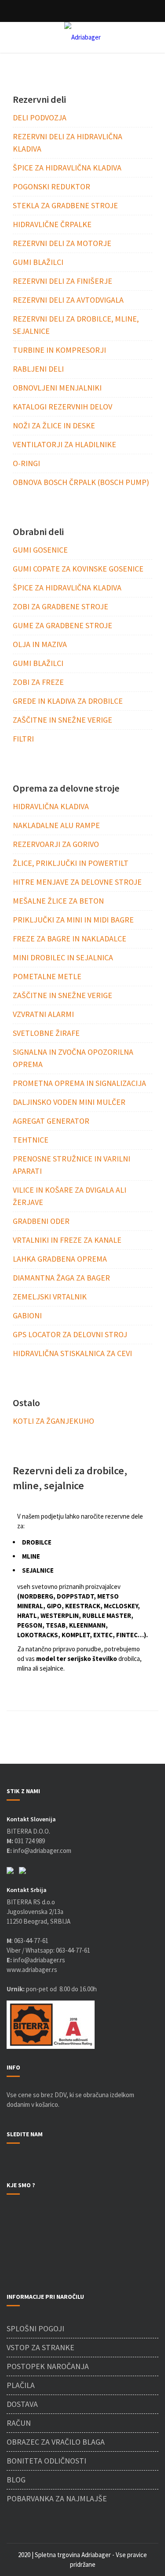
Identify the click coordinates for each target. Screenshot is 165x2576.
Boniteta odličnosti (46, 2461)
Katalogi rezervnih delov (62, 407)
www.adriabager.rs (32, 1970)
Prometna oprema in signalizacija (79, 1083)
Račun (19, 2423)
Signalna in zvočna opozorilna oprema (73, 1058)
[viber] (10, 1870)
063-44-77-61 (31, 1941)
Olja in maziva (40, 644)
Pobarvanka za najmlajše (57, 2498)
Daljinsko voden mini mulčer (69, 1102)
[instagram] (18, 2162)
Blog (16, 2480)
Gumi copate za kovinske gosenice (78, 569)
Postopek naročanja (48, 2366)
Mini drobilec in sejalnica (63, 957)
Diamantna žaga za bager (61, 1278)
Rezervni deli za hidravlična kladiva (68, 143)
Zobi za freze (38, 682)
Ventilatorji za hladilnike (64, 444)
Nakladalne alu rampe (56, 825)
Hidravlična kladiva (51, 806)
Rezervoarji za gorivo (56, 844)
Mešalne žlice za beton (58, 901)
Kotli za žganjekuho (53, 1421)
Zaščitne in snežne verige (62, 720)
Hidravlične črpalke (52, 224)
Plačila (21, 2385)
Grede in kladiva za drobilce (68, 701)
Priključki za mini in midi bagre (73, 920)
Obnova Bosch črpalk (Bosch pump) (81, 482)
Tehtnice (31, 1140)
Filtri (23, 739)
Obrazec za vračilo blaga (56, 2442)
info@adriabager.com (42, 1851)
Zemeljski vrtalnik (50, 1297)
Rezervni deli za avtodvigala (68, 300)
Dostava (22, 2404)
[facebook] (9, 2162)
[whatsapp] (22, 1870)
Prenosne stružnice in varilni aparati (71, 1165)
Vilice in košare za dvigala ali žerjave (70, 1196)
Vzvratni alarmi (43, 1014)
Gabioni (27, 1315)
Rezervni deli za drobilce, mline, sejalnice (76, 325)
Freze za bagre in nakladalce (70, 939)
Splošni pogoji (35, 2328)
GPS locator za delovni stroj (70, 1334)
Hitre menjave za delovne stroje (77, 882)
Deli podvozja (40, 118)
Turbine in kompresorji (59, 350)
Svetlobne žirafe (46, 1033)
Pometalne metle (47, 976)
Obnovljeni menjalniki (57, 388)
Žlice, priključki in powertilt (71, 863)
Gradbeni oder (41, 1221)
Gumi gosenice (40, 550)
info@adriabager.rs (36, 1960)
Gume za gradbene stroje (62, 625)
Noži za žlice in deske (54, 425)
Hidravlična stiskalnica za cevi (72, 1353)
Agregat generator (51, 1121)
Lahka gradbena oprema (60, 1259)
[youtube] (29, 2162)
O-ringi (26, 463)
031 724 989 (30, 1841)
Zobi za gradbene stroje (60, 606)
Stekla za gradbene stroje (65, 205)
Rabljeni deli (38, 369)
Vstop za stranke (40, 2347)
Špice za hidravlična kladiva (67, 168)
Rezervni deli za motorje (62, 243)
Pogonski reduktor (51, 186)
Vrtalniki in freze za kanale (67, 1240)
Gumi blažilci (38, 262)
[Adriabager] (82, 37)
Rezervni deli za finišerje (62, 281)
